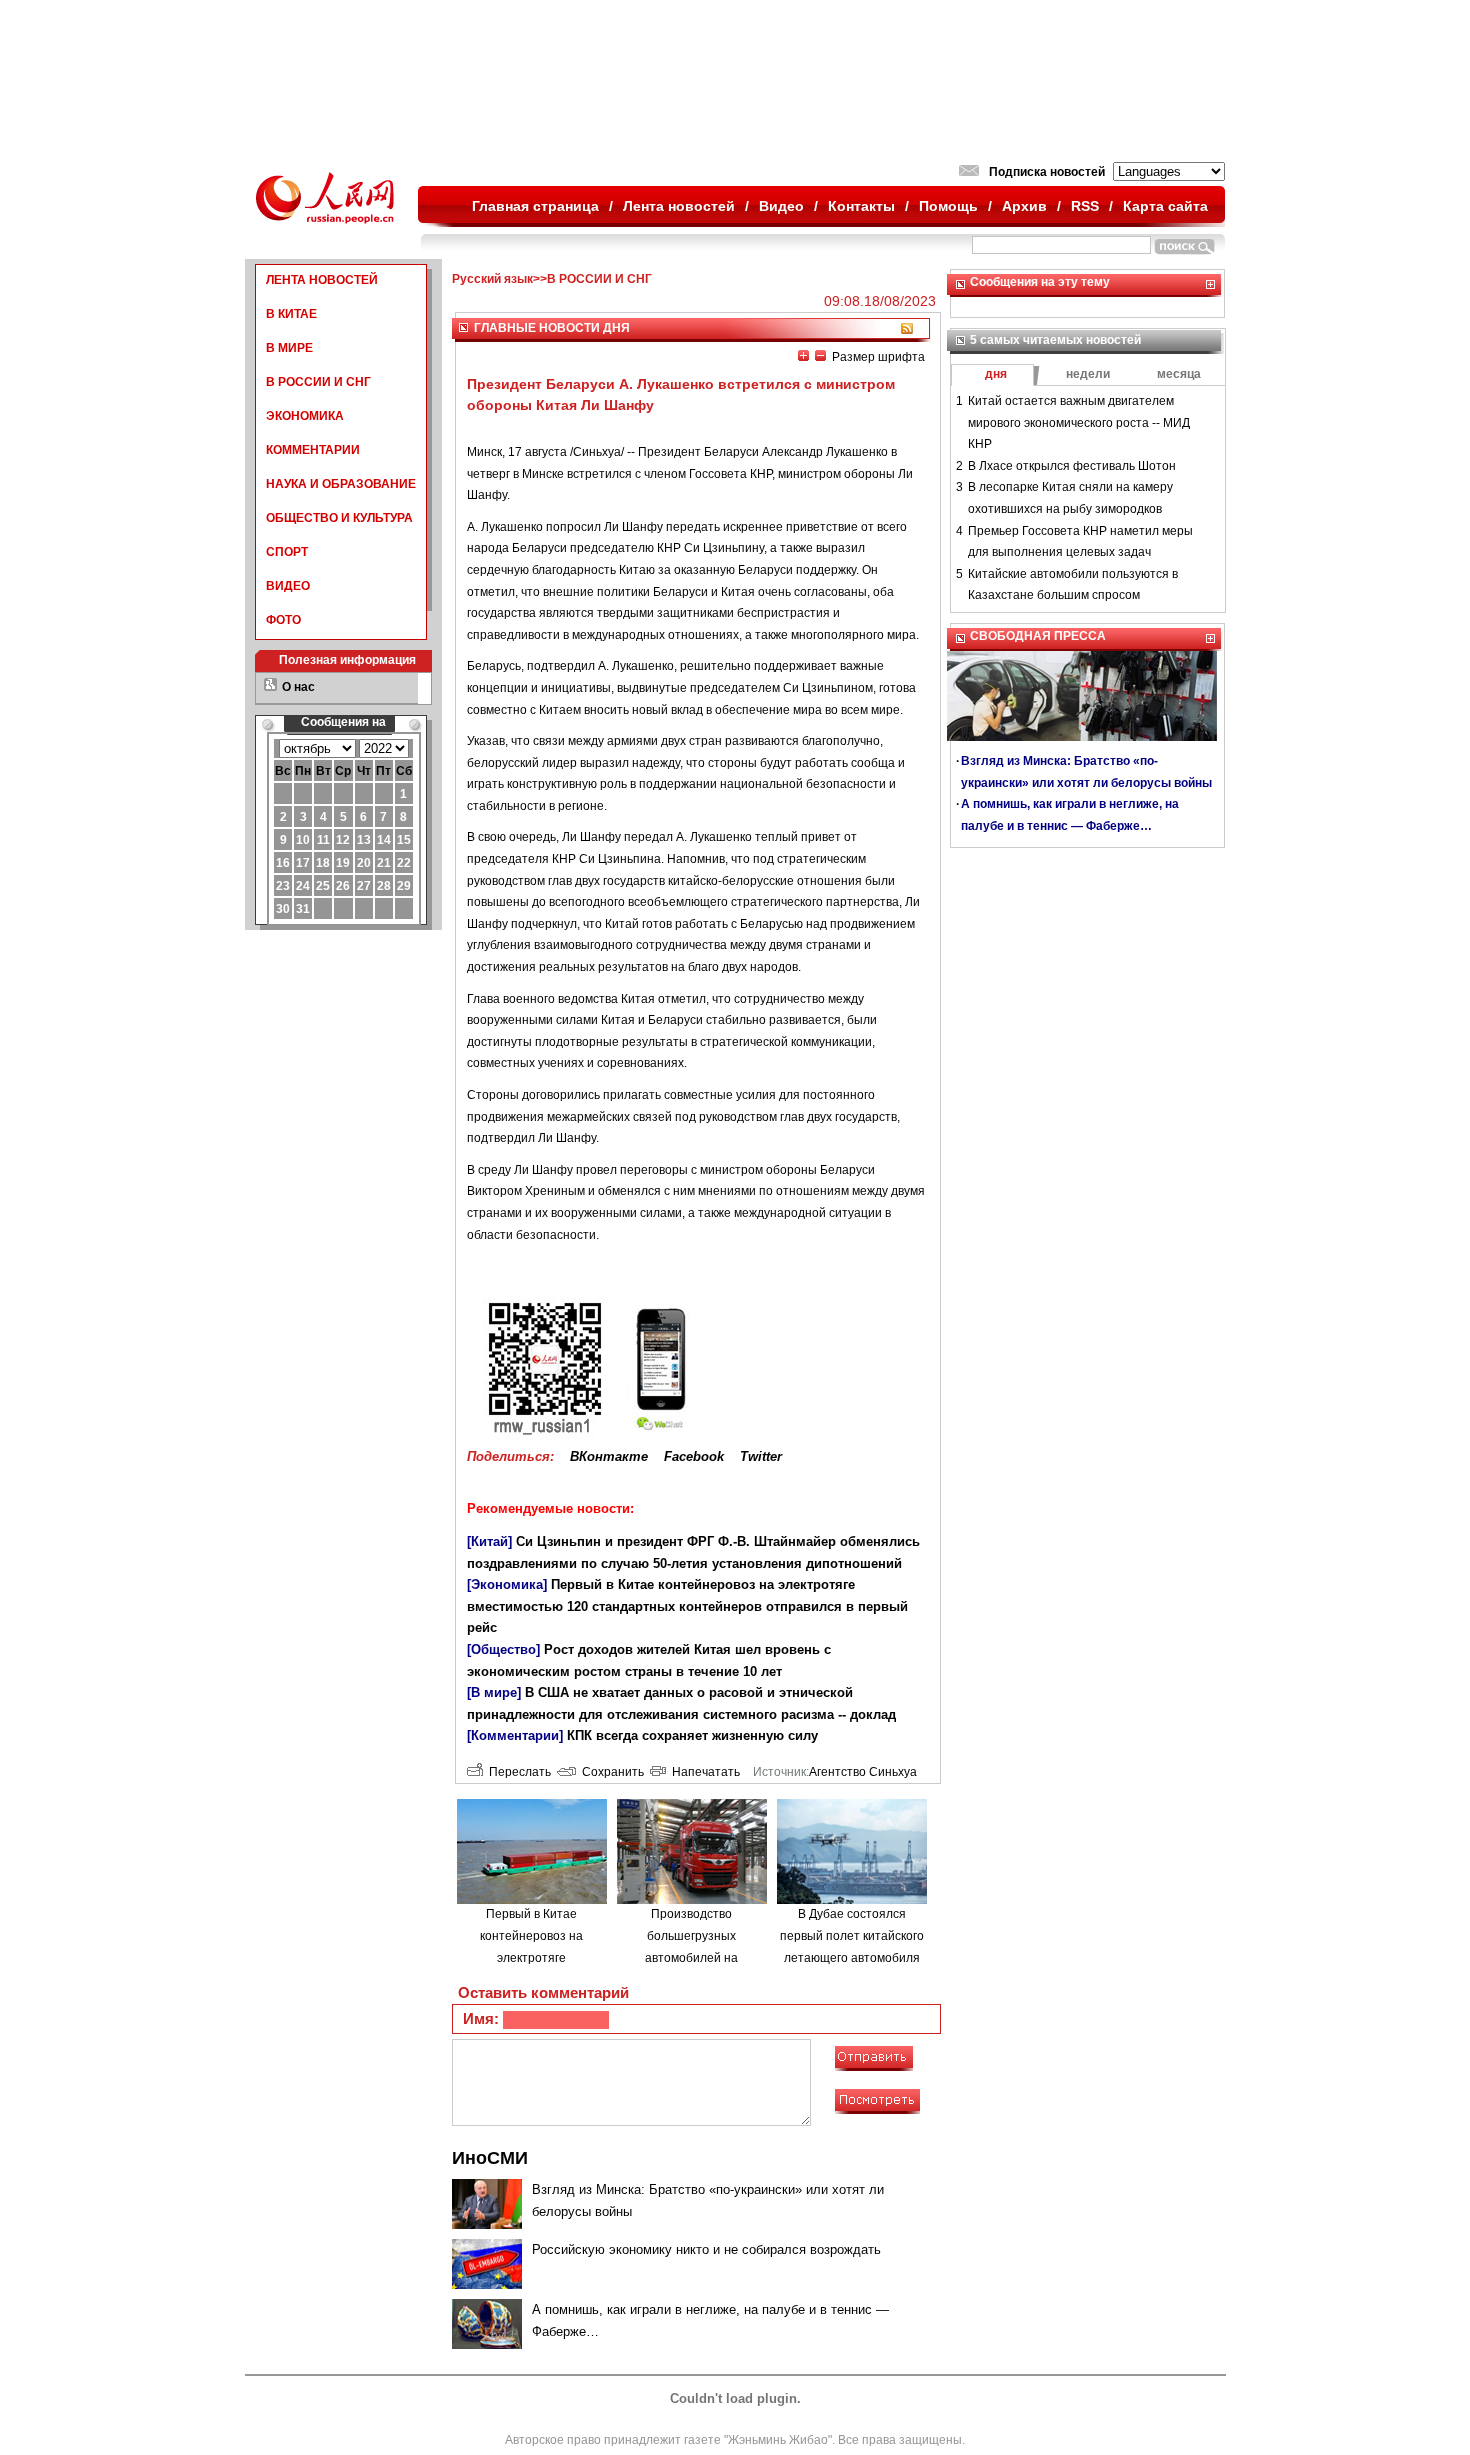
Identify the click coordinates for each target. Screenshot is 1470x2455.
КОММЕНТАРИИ (313, 450)
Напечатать (703, 1772)
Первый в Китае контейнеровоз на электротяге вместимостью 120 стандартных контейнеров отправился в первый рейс (687, 1606)
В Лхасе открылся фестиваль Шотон (1072, 466)
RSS (1085, 206)
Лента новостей (679, 206)
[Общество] (503, 1649)
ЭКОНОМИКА (305, 416)
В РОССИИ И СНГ (318, 382)
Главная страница (535, 206)
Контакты (861, 206)
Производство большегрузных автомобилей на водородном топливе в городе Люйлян (691, 1957)
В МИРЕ (289, 348)
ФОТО (283, 620)
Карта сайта (1165, 206)
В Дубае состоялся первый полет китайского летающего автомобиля (852, 1935)
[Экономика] (507, 1584)
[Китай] (489, 1541)
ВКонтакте (609, 1456)
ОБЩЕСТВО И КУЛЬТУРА (339, 518)
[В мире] (494, 1692)
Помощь (948, 206)
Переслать (517, 1772)
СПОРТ (287, 552)
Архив (1024, 206)
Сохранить (610, 1772)
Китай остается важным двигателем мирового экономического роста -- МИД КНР (1079, 422)
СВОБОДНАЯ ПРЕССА (1038, 636)
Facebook (694, 1456)
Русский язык (492, 279)
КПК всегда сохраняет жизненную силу (692, 1735)
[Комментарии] (515, 1735)
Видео (781, 206)
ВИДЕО (288, 586)
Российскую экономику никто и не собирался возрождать (706, 2249)
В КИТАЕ (291, 314)
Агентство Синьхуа (863, 1772)
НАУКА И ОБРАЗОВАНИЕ (341, 484)
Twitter (761, 1456)
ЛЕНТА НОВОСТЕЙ (322, 280)
